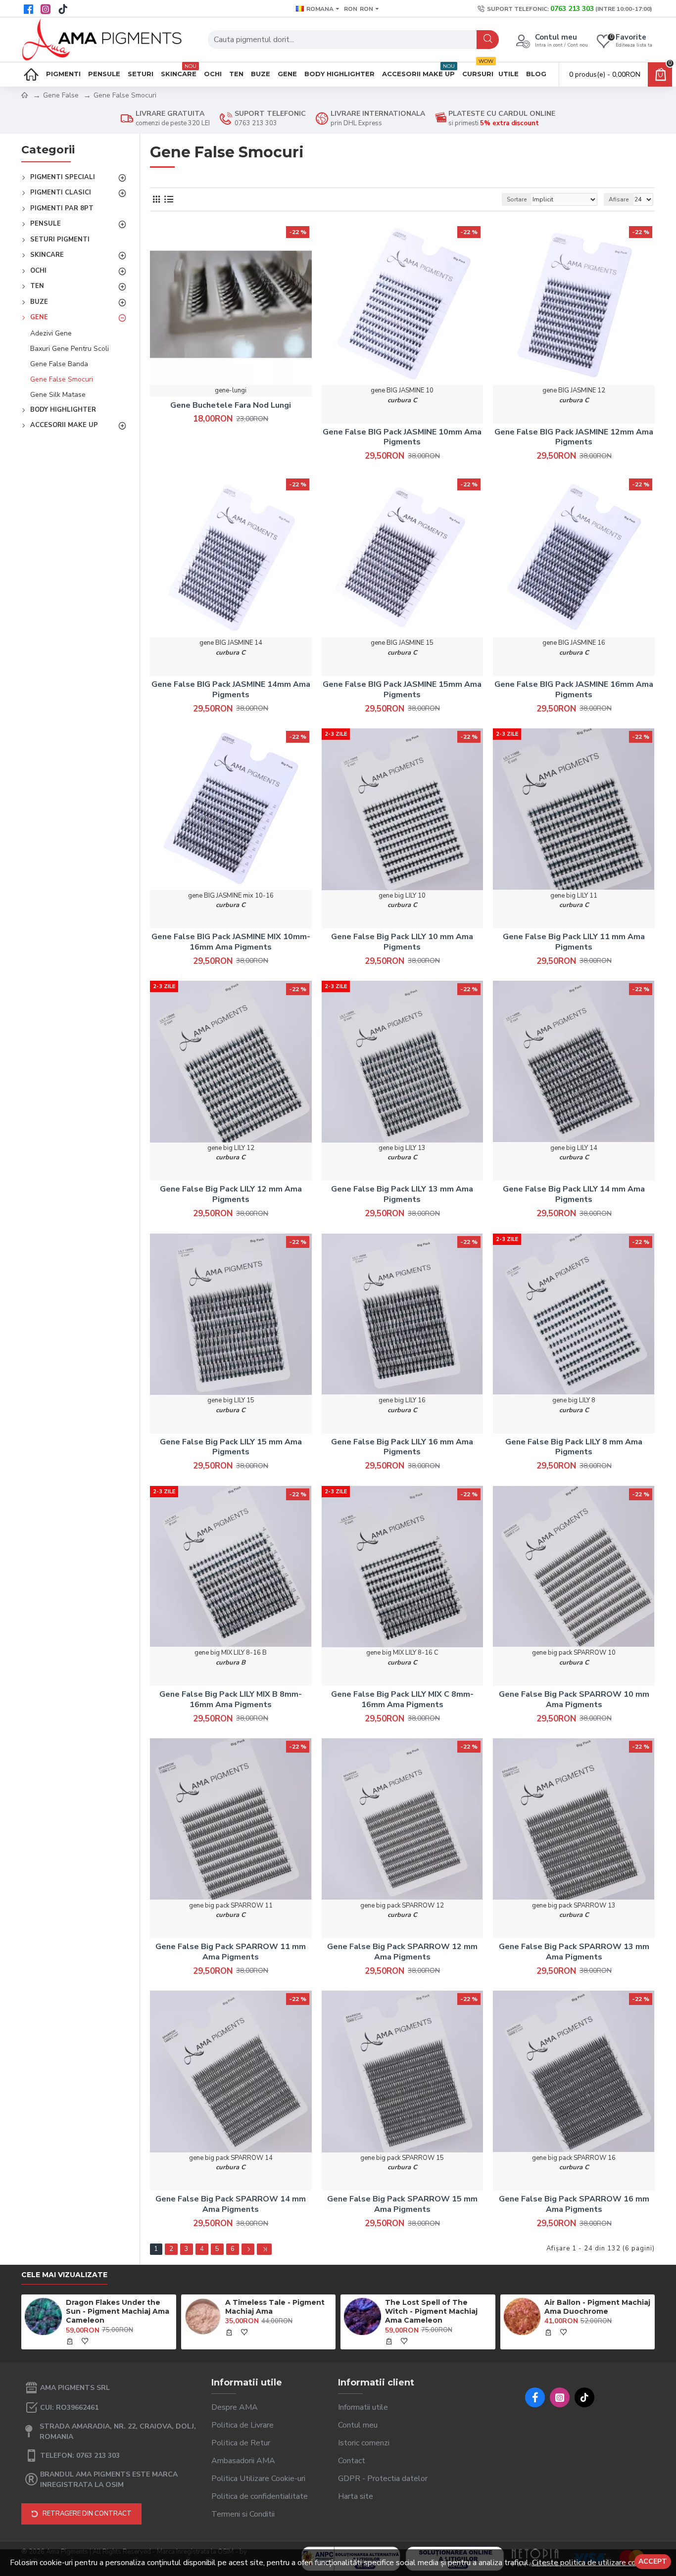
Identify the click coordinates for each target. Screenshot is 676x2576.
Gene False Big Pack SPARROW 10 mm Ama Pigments (574, 1700)
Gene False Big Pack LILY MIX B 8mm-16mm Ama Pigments (231, 1700)
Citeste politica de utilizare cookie (591, 2563)
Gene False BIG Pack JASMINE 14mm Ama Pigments (231, 690)
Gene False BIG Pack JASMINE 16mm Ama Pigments (574, 690)
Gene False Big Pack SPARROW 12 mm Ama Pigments (402, 1952)
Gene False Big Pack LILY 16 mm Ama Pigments (402, 1447)
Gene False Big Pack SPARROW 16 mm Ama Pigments (574, 2204)
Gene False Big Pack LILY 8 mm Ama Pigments (574, 1447)
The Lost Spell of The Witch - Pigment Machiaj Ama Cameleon (431, 2311)
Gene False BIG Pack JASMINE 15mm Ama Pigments (402, 690)
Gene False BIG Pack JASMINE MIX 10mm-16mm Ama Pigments (231, 942)
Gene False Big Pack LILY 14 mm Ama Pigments (574, 1194)
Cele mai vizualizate (64, 2275)
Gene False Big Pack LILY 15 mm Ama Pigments (231, 1447)
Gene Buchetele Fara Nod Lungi (231, 405)
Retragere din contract (87, 2514)
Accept (653, 2561)
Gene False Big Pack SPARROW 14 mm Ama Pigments (231, 2204)
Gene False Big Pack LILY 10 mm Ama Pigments (402, 942)
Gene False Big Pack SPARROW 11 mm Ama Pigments (231, 1952)
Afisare (619, 199)
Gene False (61, 95)
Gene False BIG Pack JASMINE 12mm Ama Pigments (574, 437)
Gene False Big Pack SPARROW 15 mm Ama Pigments (402, 2204)
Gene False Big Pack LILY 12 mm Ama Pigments (231, 1194)
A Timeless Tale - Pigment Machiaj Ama (275, 2307)
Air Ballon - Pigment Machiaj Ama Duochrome (597, 2307)
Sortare (517, 199)
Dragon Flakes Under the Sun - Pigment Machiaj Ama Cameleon (118, 2311)
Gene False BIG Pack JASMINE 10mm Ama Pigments (402, 437)
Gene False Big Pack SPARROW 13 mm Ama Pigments (574, 1952)
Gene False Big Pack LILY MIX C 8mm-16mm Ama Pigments (402, 1700)
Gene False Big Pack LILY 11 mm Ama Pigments (574, 942)
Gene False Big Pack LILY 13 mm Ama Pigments (402, 1194)
